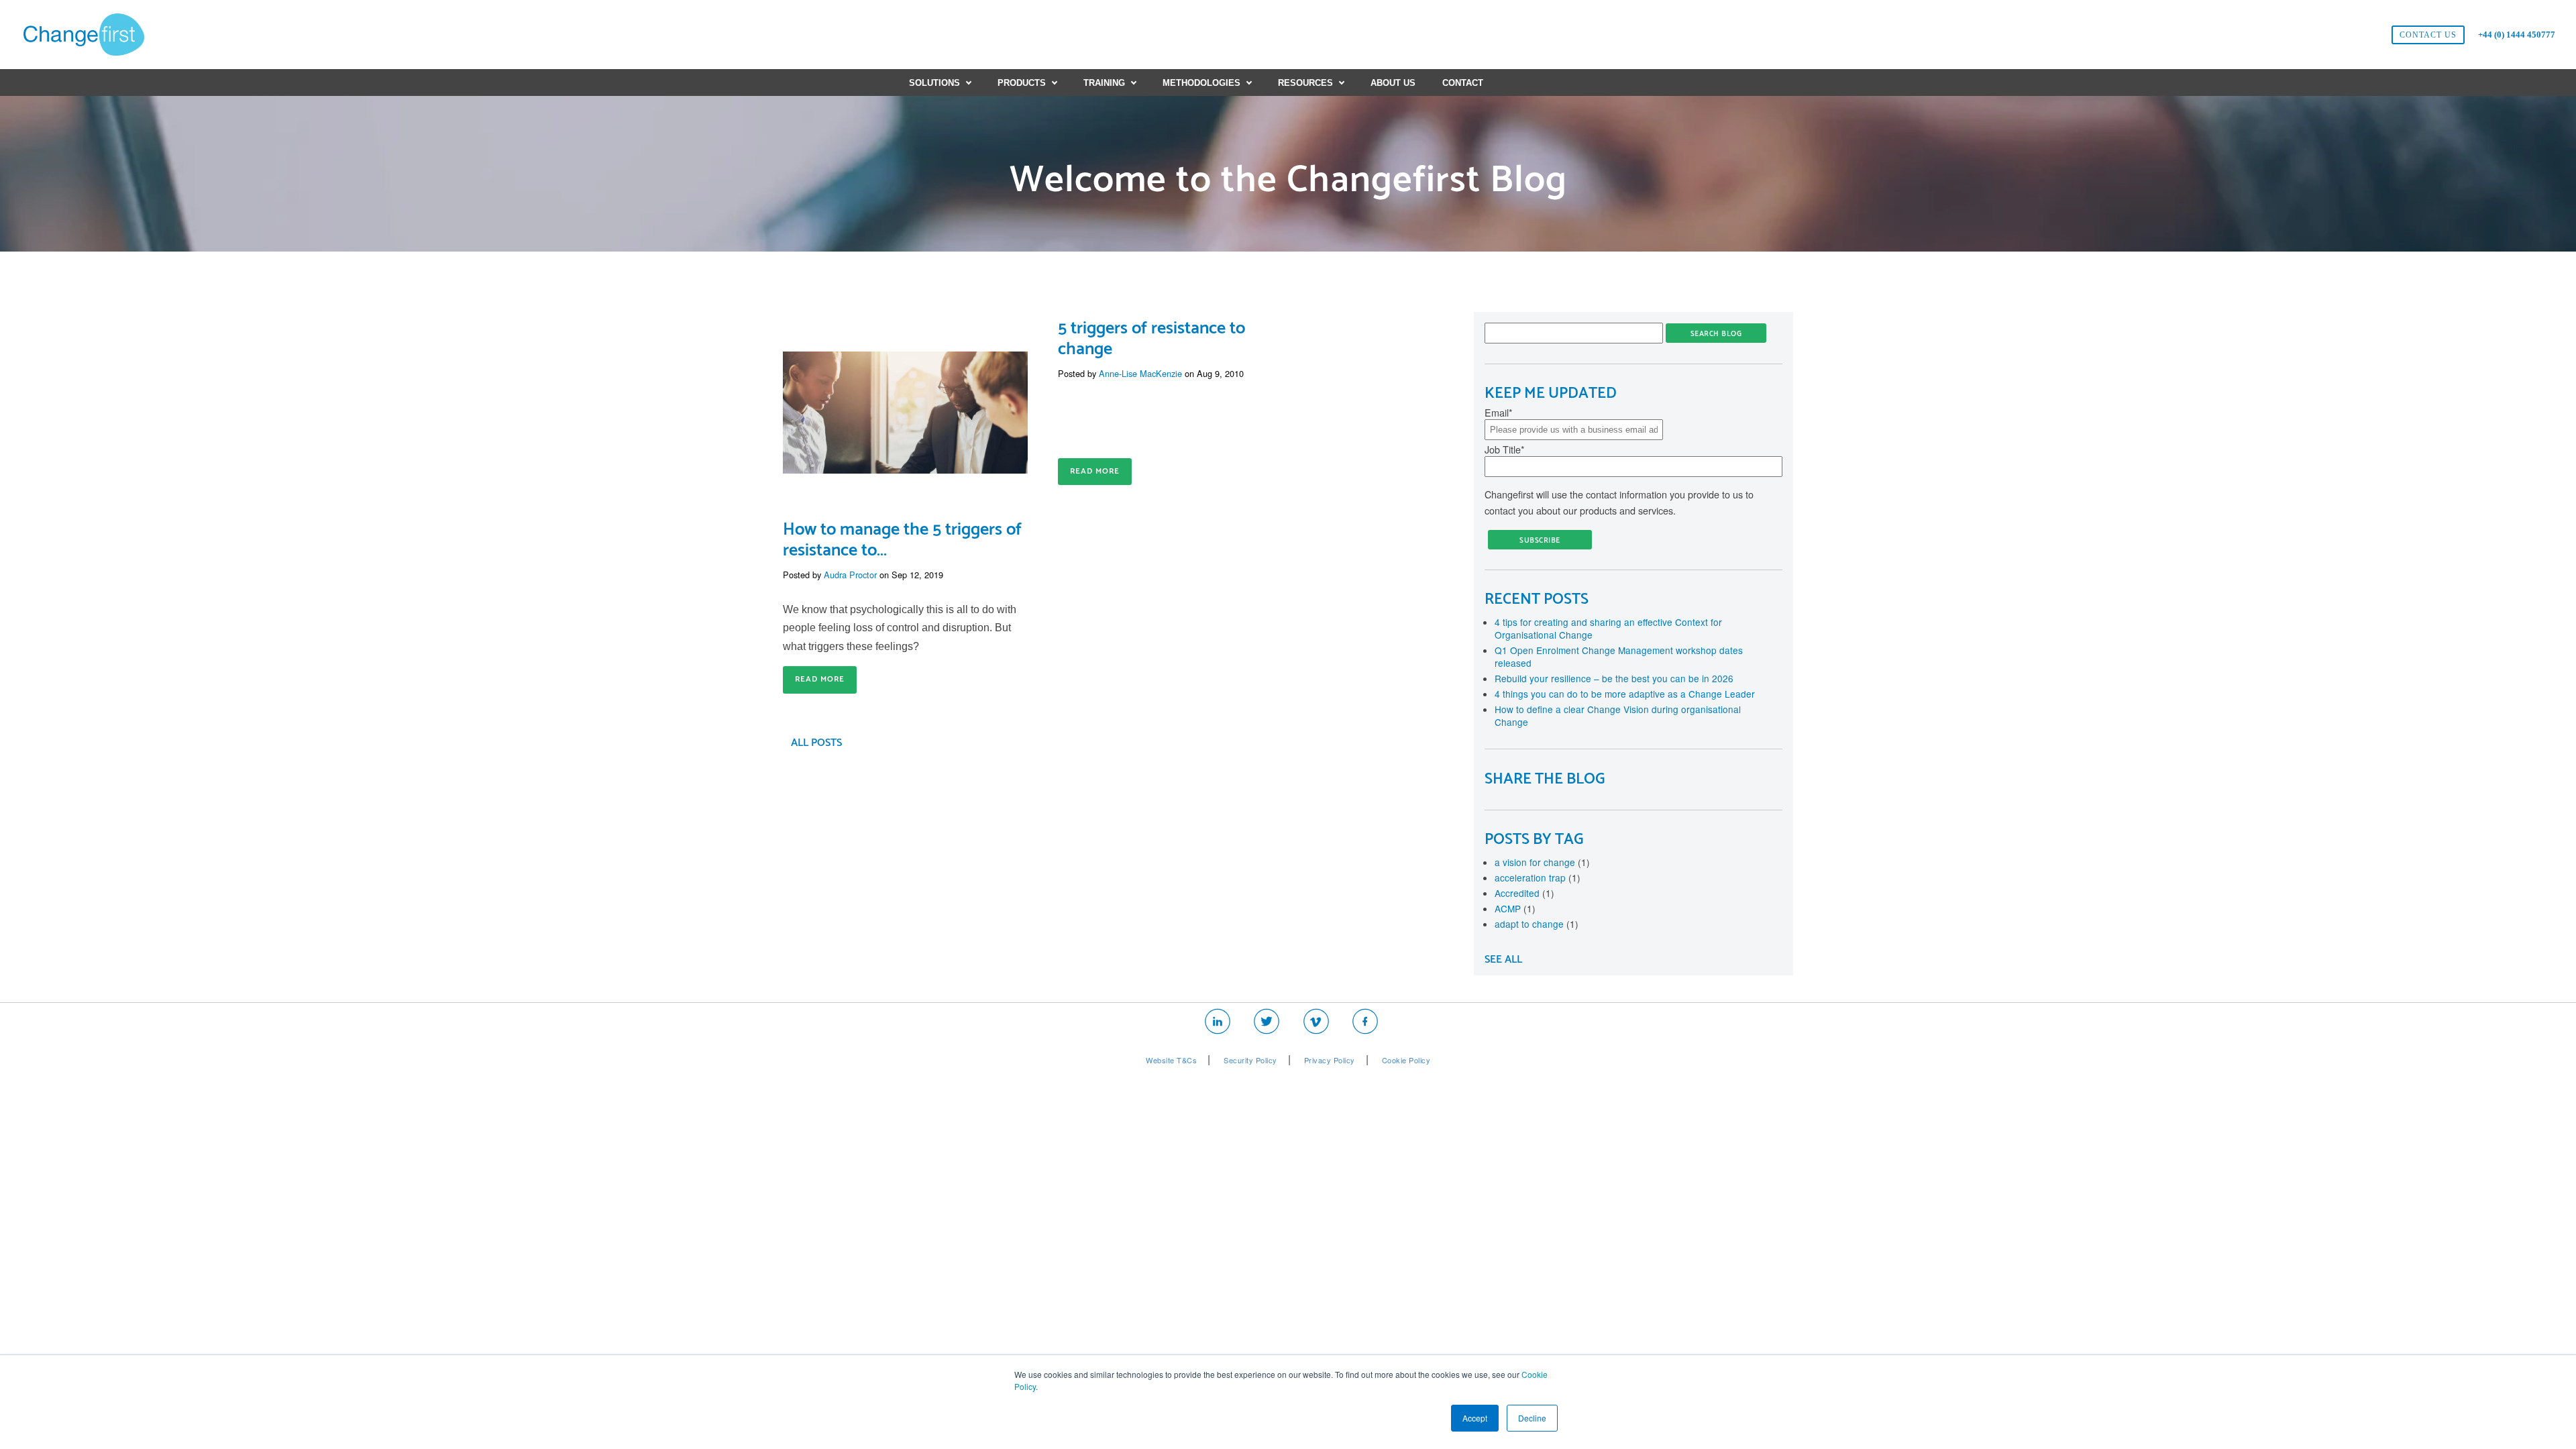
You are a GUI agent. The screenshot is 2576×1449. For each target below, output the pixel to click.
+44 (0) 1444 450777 (2517, 35)
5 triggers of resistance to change (1151, 339)
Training (1104, 83)
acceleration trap (1538, 877)
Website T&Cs (1171, 1060)
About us (1393, 83)
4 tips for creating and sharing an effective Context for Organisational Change (1608, 628)
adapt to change (1537, 924)
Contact (1463, 83)
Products (1022, 83)
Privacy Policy (1330, 1060)
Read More (820, 679)
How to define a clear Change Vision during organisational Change (1618, 715)
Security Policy (1250, 1060)
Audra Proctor (850, 575)
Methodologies (1201, 83)
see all (1503, 960)
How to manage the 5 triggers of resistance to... (902, 540)
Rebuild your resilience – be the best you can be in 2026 (1614, 678)
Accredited (1524, 893)
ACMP (1515, 908)
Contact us (2428, 35)
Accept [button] (1475, 1418)
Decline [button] (1532, 1418)
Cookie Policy (1406, 1060)
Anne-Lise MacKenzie (1140, 373)
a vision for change (1542, 862)
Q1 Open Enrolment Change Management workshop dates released (1619, 656)
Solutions (934, 83)
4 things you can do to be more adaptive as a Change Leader (1625, 694)
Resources (1305, 83)
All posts (816, 743)
